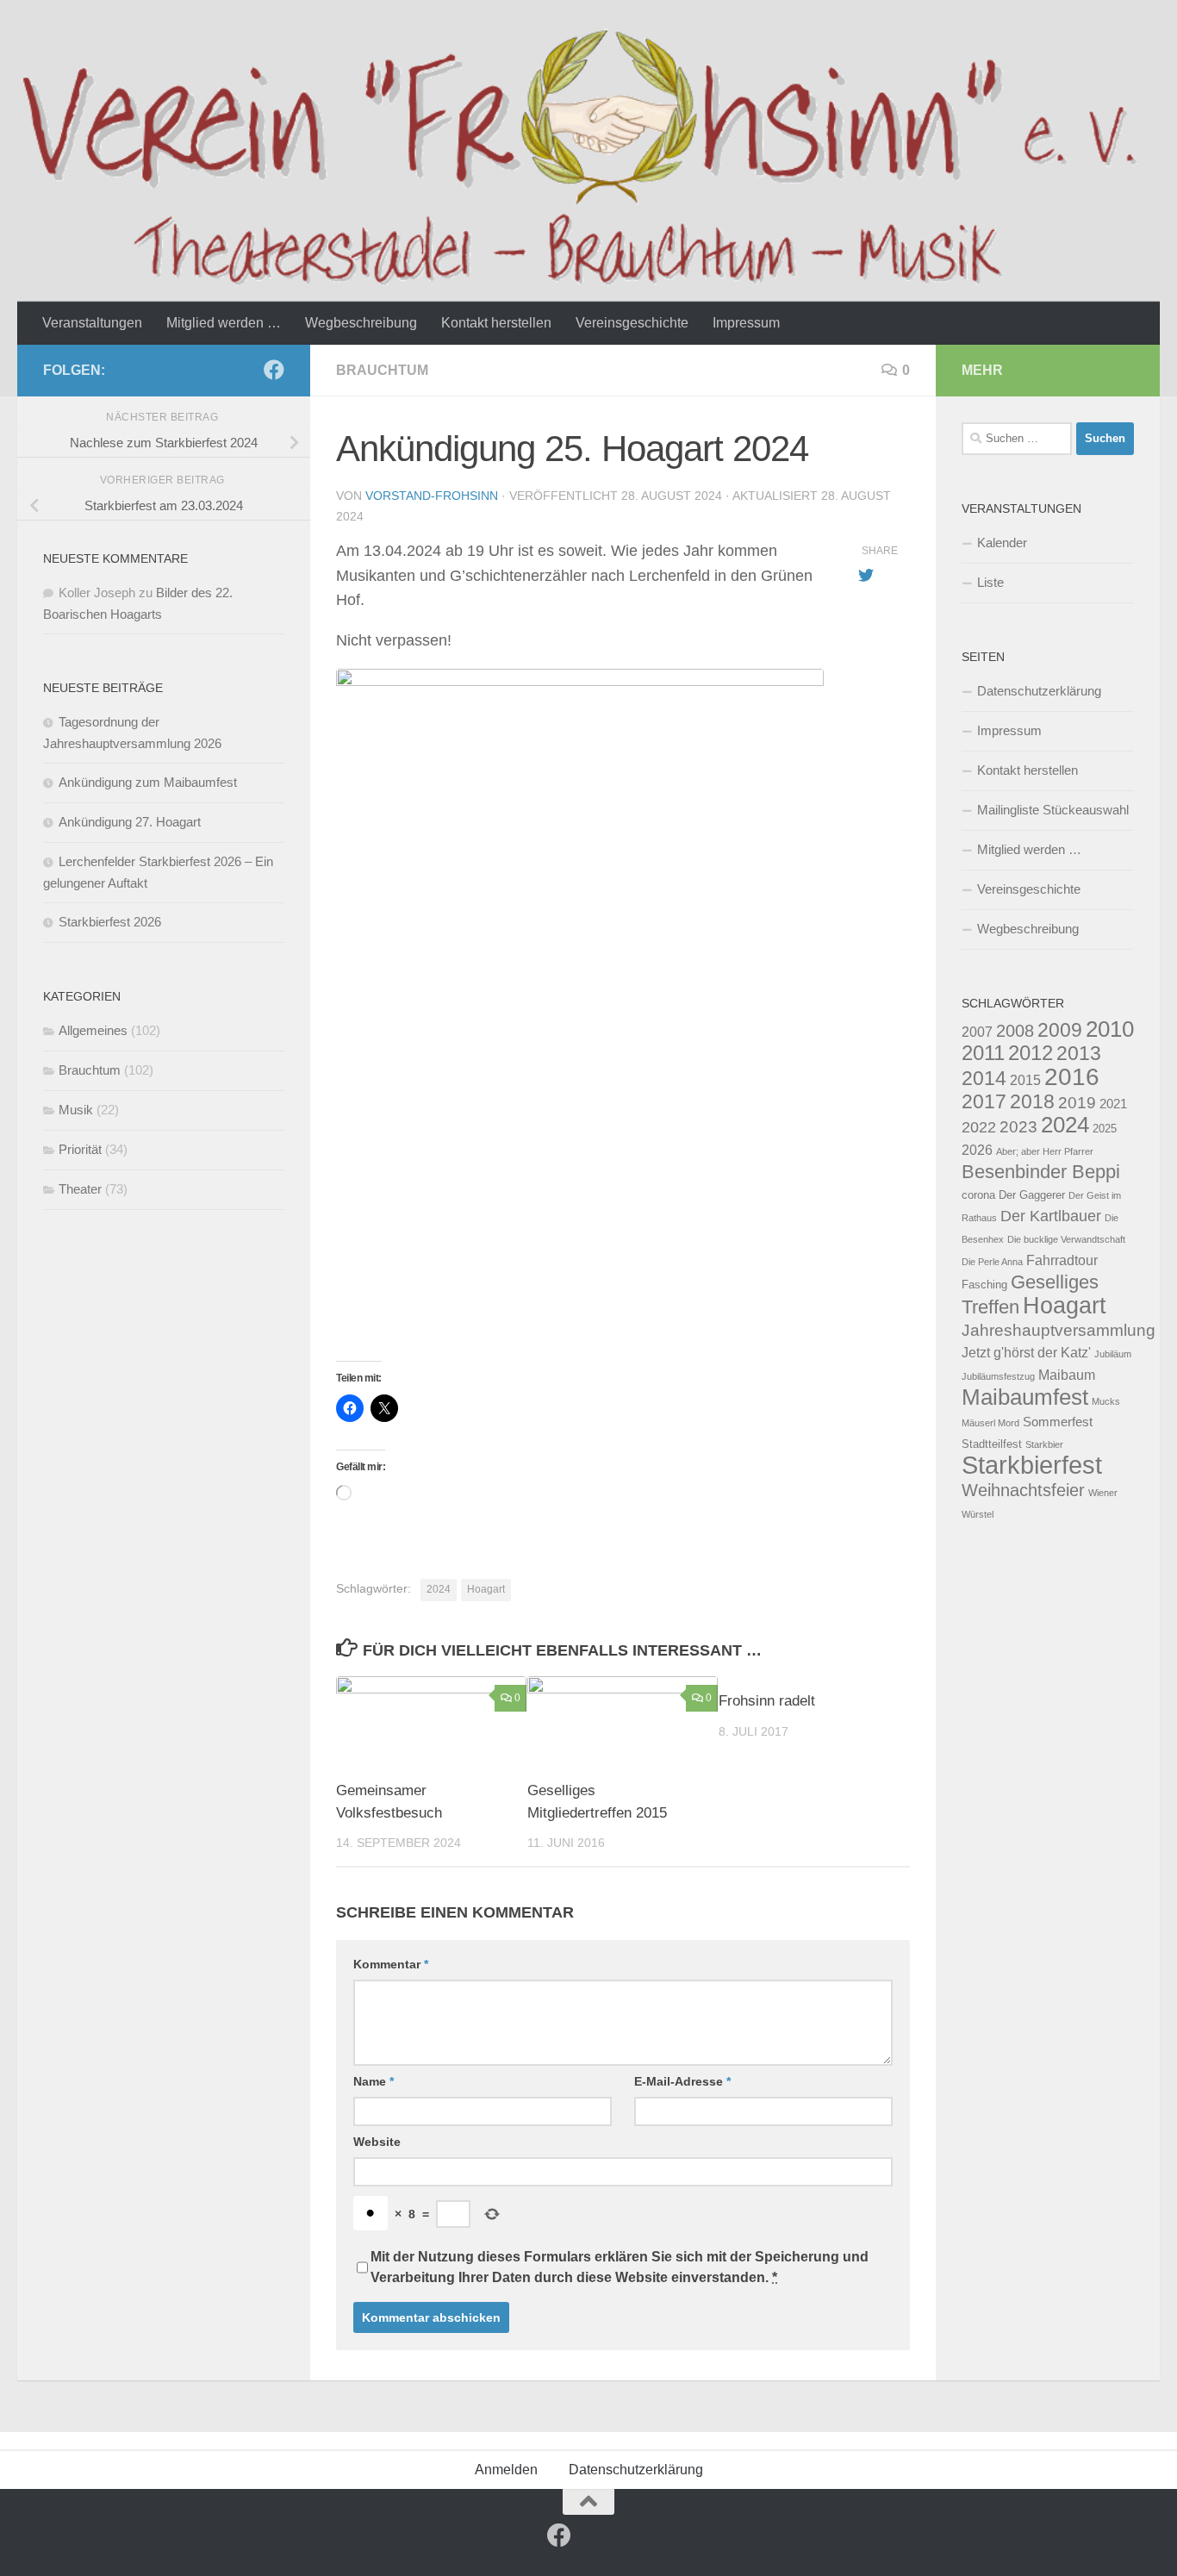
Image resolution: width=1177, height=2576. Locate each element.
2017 (984, 1101)
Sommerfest (1058, 1422)
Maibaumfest (1025, 1397)
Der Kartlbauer (1051, 1216)
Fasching (984, 1285)
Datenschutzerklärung (1039, 691)
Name (374, 2081)
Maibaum (1067, 1375)
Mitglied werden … (224, 323)
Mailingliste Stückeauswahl (1053, 810)
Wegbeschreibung (361, 323)
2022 (979, 1127)
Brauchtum (382, 370)
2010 (1110, 1029)
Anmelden (506, 2470)
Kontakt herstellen (496, 323)
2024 (439, 1589)
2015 (1025, 1080)
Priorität (80, 1149)
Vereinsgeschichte (632, 323)
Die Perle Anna (992, 1262)
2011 (983, 1053)
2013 (1079, 1053)
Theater (80, 1189)
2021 (1113, 1104)
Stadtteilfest (992, 1444)
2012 (1031, 1053)
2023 (1018, 1126)
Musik (76, 1110)
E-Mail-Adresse (682, 2081)
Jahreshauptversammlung (1059, 1330)
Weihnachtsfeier (1023, 1490)
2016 (1072, 1076)
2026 (977, 1150)
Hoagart (486, 1589)
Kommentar (391, 1964)
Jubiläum (1113, 1354)
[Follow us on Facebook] (274, 370)
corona (978, 1195)
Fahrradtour (1062, 1260)
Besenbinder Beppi (1041, 1172)
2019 (1077, 1102)
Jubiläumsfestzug (998, 1376)
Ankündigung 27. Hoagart (130, 822)
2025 (1105, 1129)
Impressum (746, 323)
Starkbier (1044, 1444)
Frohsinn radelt (767, 1701)
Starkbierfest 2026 (110, 922)
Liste (990, 582)
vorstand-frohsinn (432, 496)
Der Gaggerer (1032, 1195)
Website (377, 2142)
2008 (1015, 1031)
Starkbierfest (1032, 1465)
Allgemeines (93, 1030)
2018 (1032, 1101)
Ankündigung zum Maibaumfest (148, 782)
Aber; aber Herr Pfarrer (1045, 1151)
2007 (977, 1032)
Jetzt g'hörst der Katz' (1026, 1352)
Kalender (1002, 543)
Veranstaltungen (92, 323)
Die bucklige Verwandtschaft (1066, 1239)
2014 (984, 1078)
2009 (1060, 1030)
